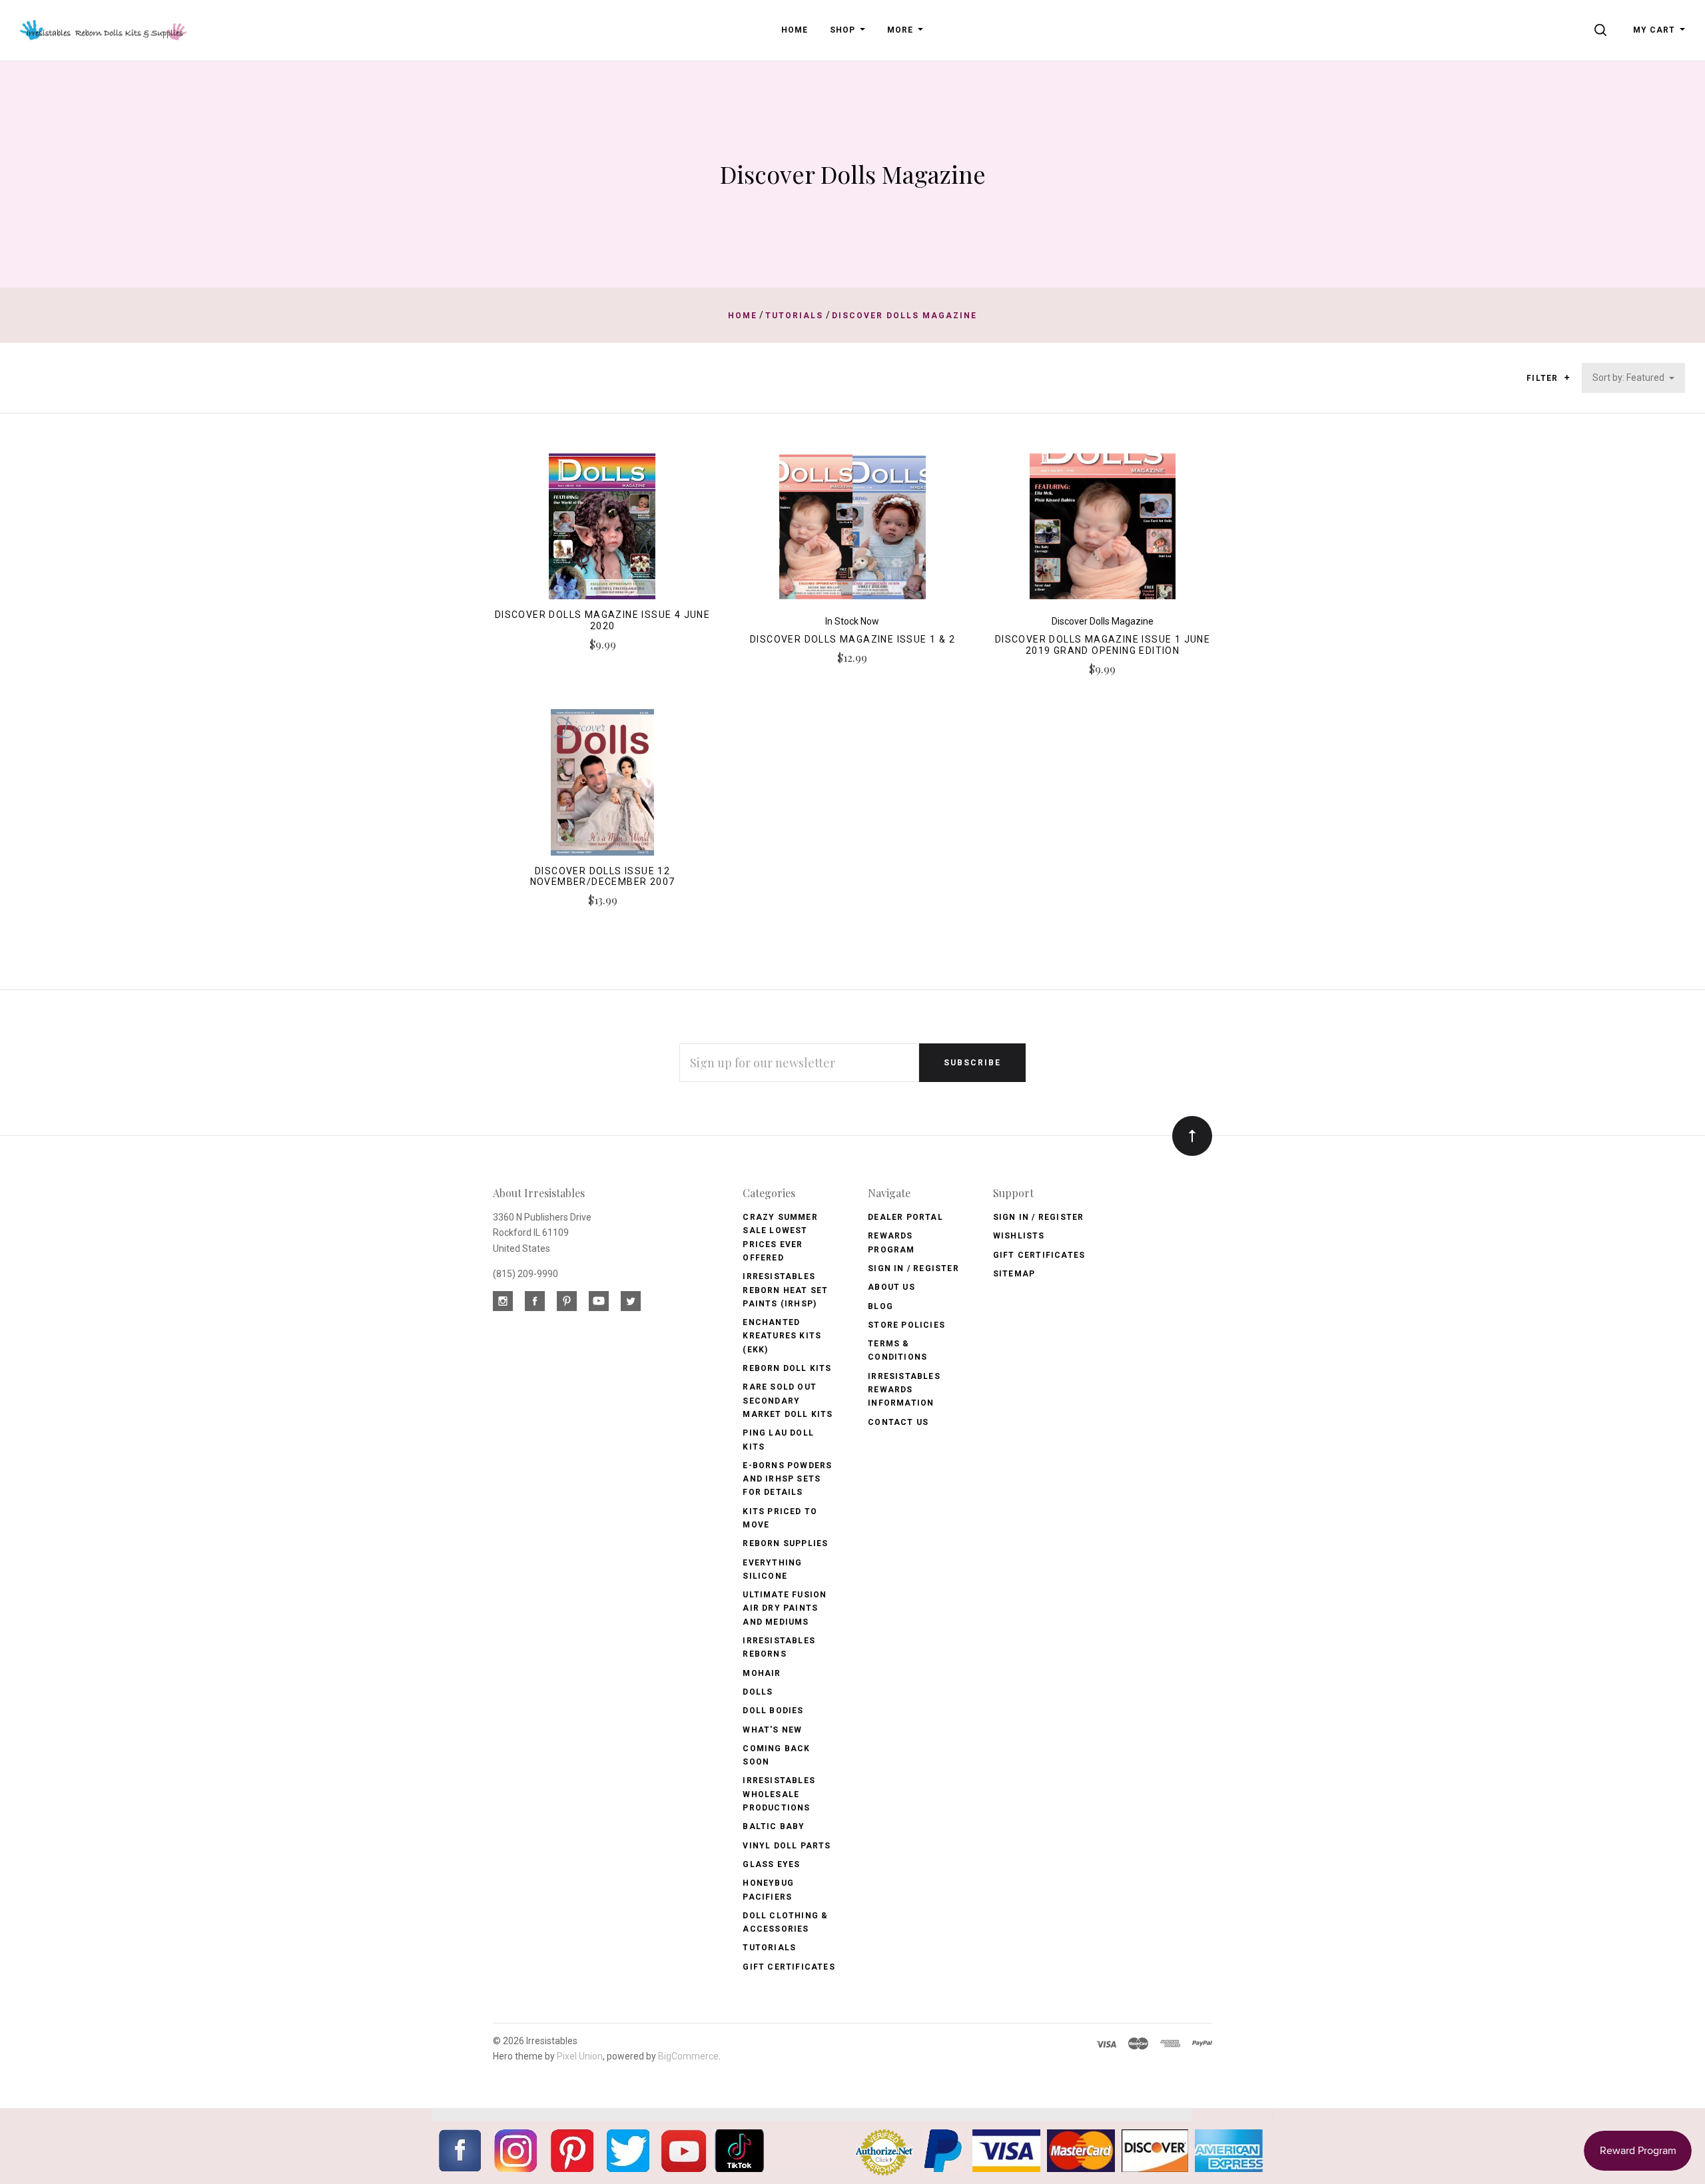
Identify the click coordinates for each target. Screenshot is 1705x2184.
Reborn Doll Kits (787, 1368)
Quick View (602, 532)
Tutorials (769, 1948)
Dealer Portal (905, 1217)
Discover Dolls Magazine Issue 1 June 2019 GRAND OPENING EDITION (1103, 645)
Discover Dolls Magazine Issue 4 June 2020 (602, 620)
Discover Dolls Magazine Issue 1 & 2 (852, 639)
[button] (1567, 378)
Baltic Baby (774, 1826)
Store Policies (906, 1325)
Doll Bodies (773, 1711)
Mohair (762, 1673)
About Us (891, 1287)
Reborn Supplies (785, 1543)
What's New (772, 1730)
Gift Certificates (789, 1967)
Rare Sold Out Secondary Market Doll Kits (788, 1401)
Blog (880, 1306)
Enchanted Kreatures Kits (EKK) (782, 1336)
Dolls (758, 1692)
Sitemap (1014, 1274)
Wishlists (1019, 1236)
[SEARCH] (1603, 30)
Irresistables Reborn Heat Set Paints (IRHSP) (785, 1290)
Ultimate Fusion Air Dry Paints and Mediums (785, 1608)
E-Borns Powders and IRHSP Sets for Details (787, 1479)
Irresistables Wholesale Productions (779, 1794)
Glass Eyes (771, 1864)
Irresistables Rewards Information (904, 1390)
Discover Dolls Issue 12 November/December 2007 (603, 877)
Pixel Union (580, 2056)
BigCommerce (688, 2056)
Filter (1543, 378)
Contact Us (898, 1422)
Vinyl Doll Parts (787, 1846)
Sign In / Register (913, 1268)
